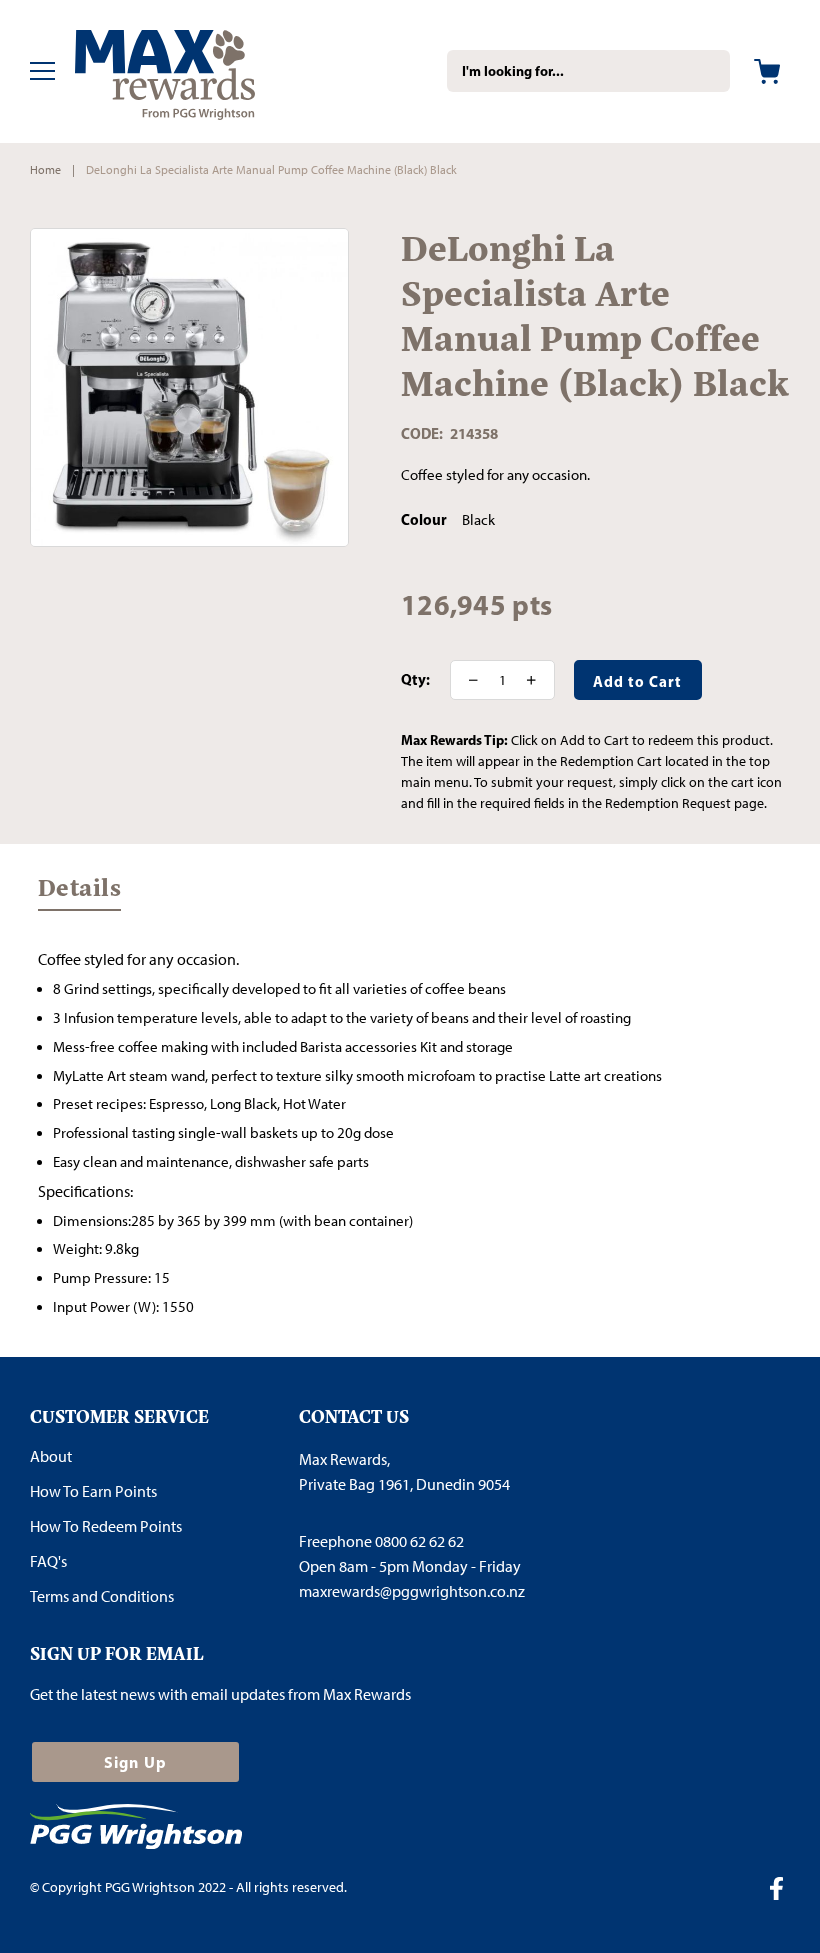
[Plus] (538, 680)
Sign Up (135, 1762)
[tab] (79, 897)
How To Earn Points (93, 1491)
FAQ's (48, 1561)
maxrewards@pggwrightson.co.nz (412, 1591)
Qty (413, 680)
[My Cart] (767, 71)
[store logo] (195, 71)
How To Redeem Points (106, 1526)
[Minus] (467, 680)
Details (79, 892)
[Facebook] (784, 1891)
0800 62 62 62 (419, 1541)
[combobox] (588, 71)
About (51, 1456)
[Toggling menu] (42, 71)
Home (45, 170)
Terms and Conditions (102, 1596)
